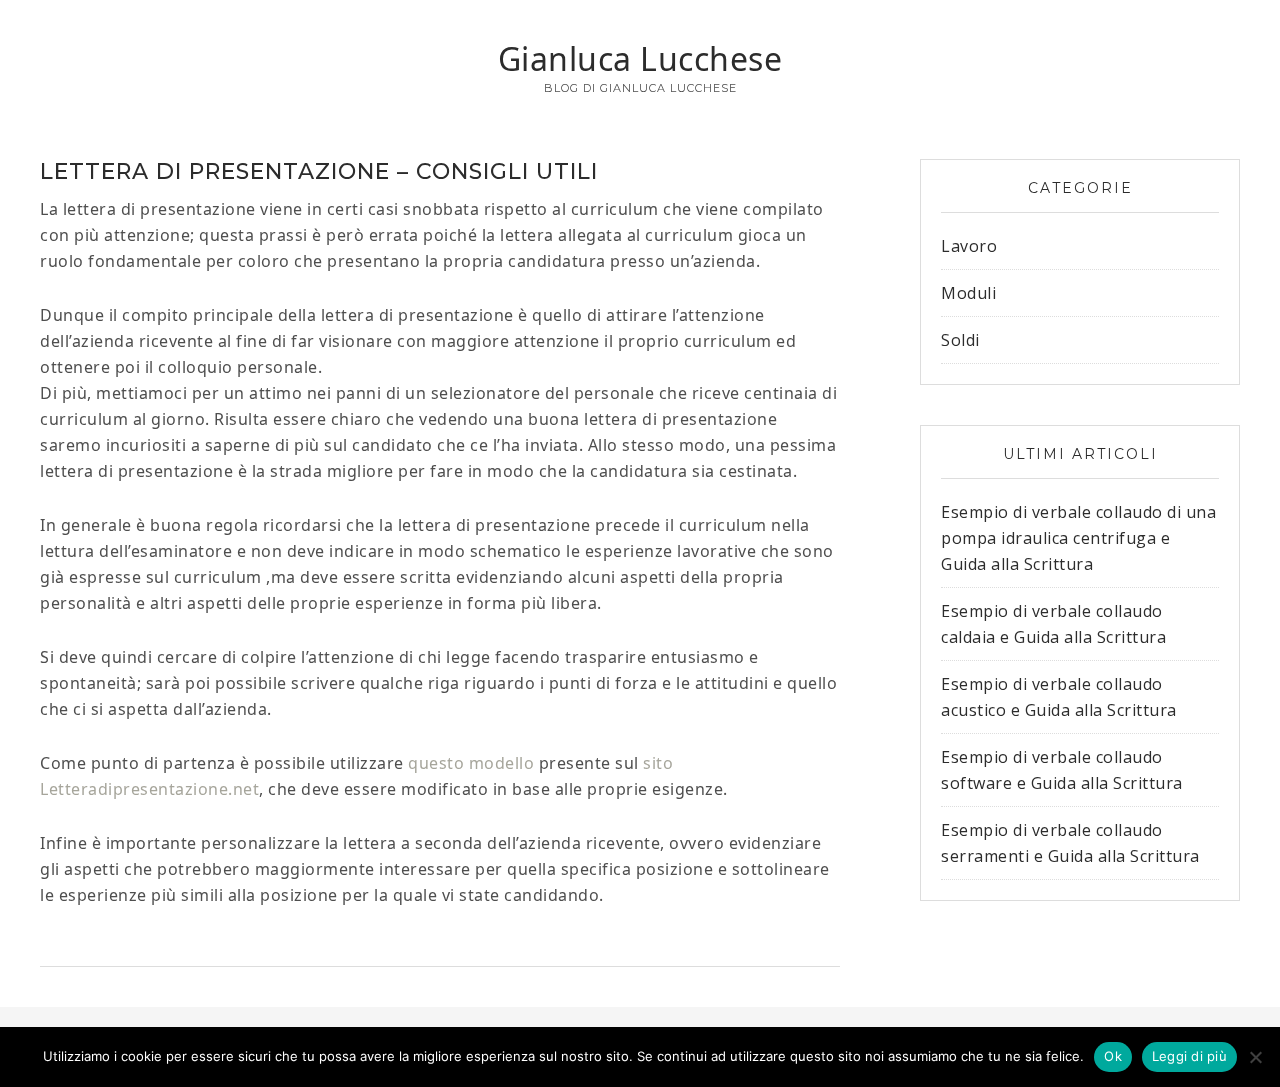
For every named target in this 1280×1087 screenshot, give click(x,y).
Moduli (968, 293)
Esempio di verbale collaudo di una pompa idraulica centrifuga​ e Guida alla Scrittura (1078, 538)
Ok (1113, 1056)
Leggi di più (1189, 1056)
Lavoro (969, 246)
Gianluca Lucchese (640, 58)
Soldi (960, 340)
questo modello (471, 763)
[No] (1255, 1057)
